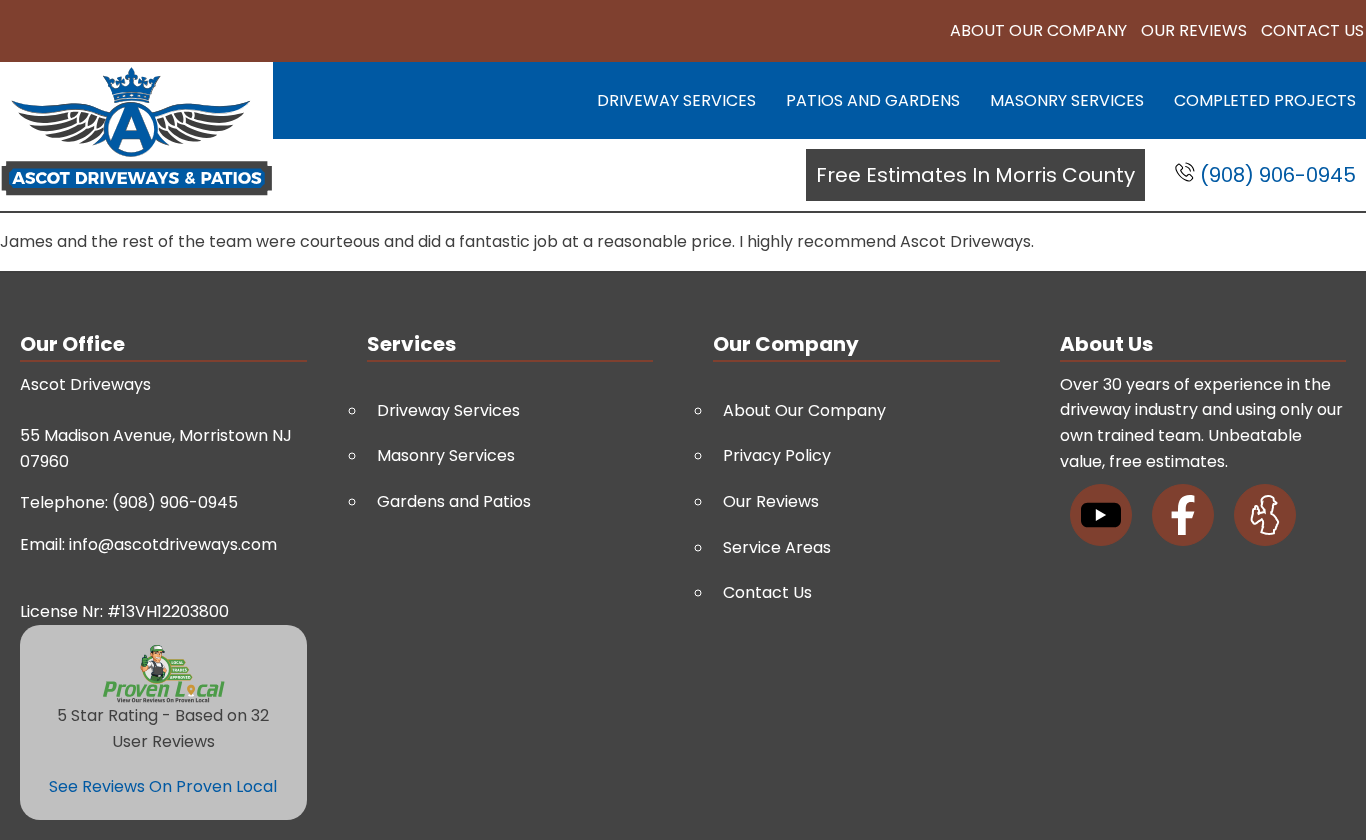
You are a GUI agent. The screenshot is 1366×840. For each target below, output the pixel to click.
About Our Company (1038, 30)
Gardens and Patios (454, 501)
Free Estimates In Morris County (975, 175)
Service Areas (777, 547)
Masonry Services (1067, 100)
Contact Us (1312, 30)
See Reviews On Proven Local (163, 786)
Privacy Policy (777, 455)
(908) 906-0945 (1275, 175)
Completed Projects (1265, 100)
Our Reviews (1194, 30)
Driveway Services (676, 100)
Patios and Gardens (873, 100)
